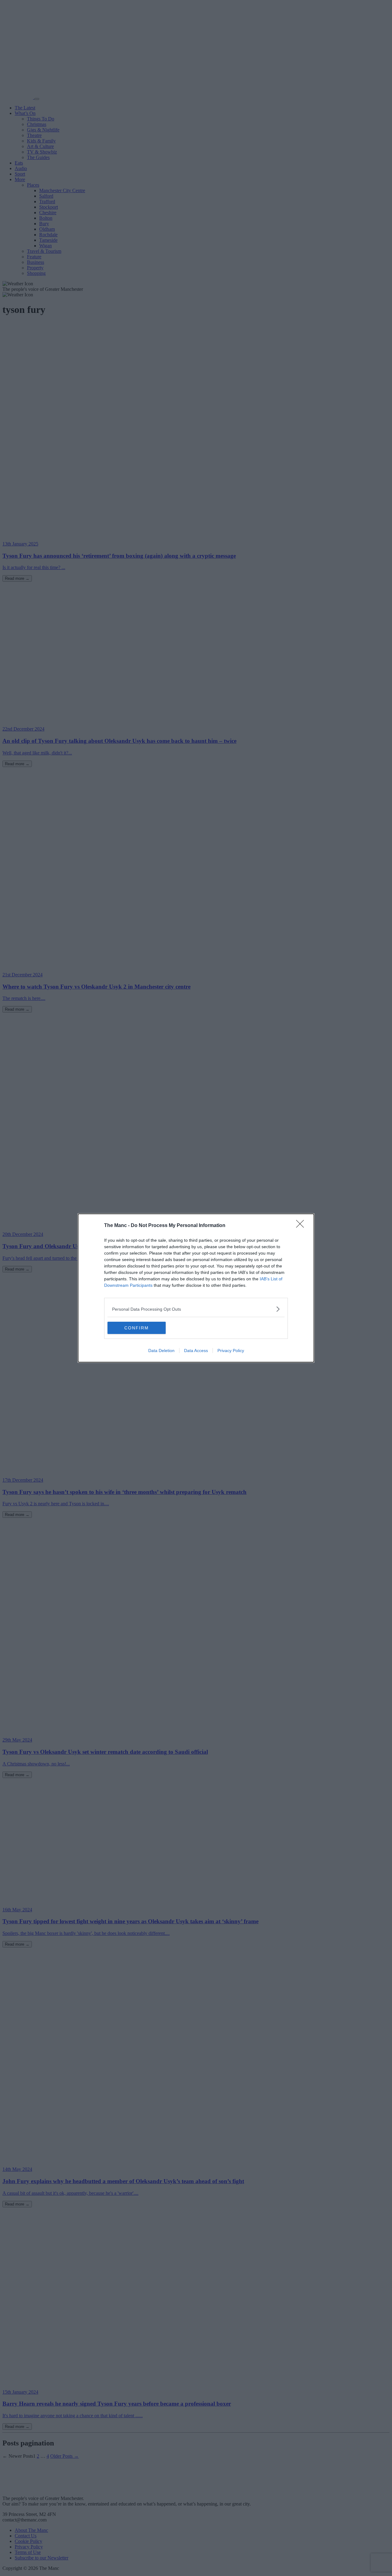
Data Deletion (161, 1351)
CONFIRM (137, 1328)
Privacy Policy (231, 1351)
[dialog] (196, 1288)
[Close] (302, 1226)
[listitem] (196, 1309)
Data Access (196, 1351)
